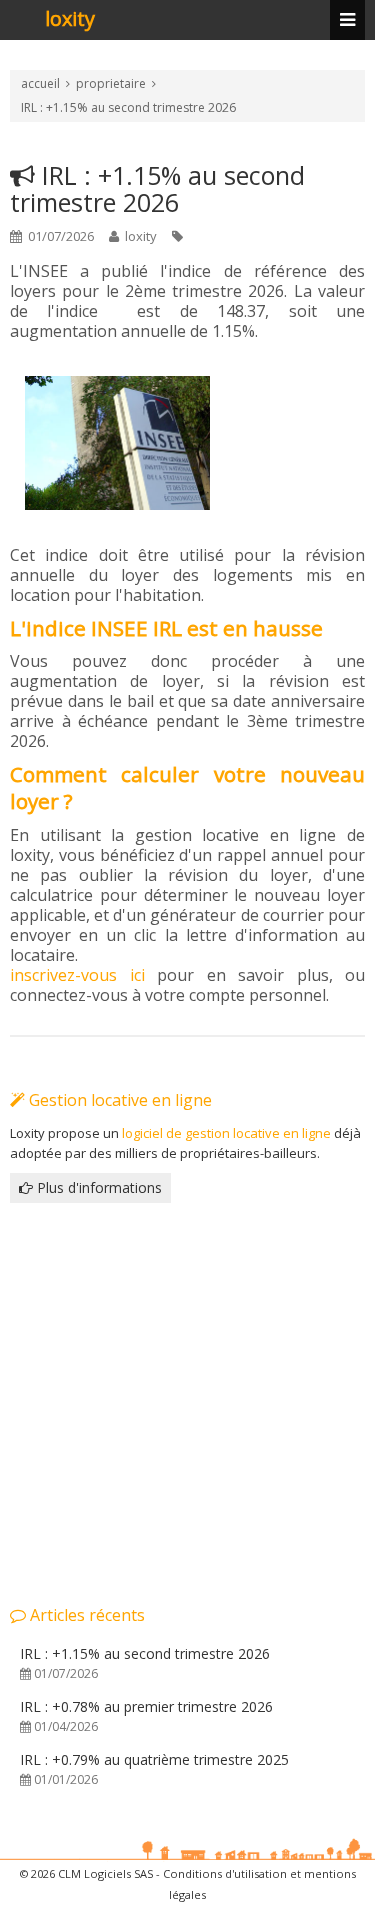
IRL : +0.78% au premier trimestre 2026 (146, 1716)
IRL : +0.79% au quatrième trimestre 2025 (154, 1769)
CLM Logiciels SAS (105, 1873)
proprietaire (111, 83)
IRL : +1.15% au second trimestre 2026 (128, 107)
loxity (70, 20)
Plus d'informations (97, 1187)
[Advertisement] (187, 1402)
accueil (40, 83)
